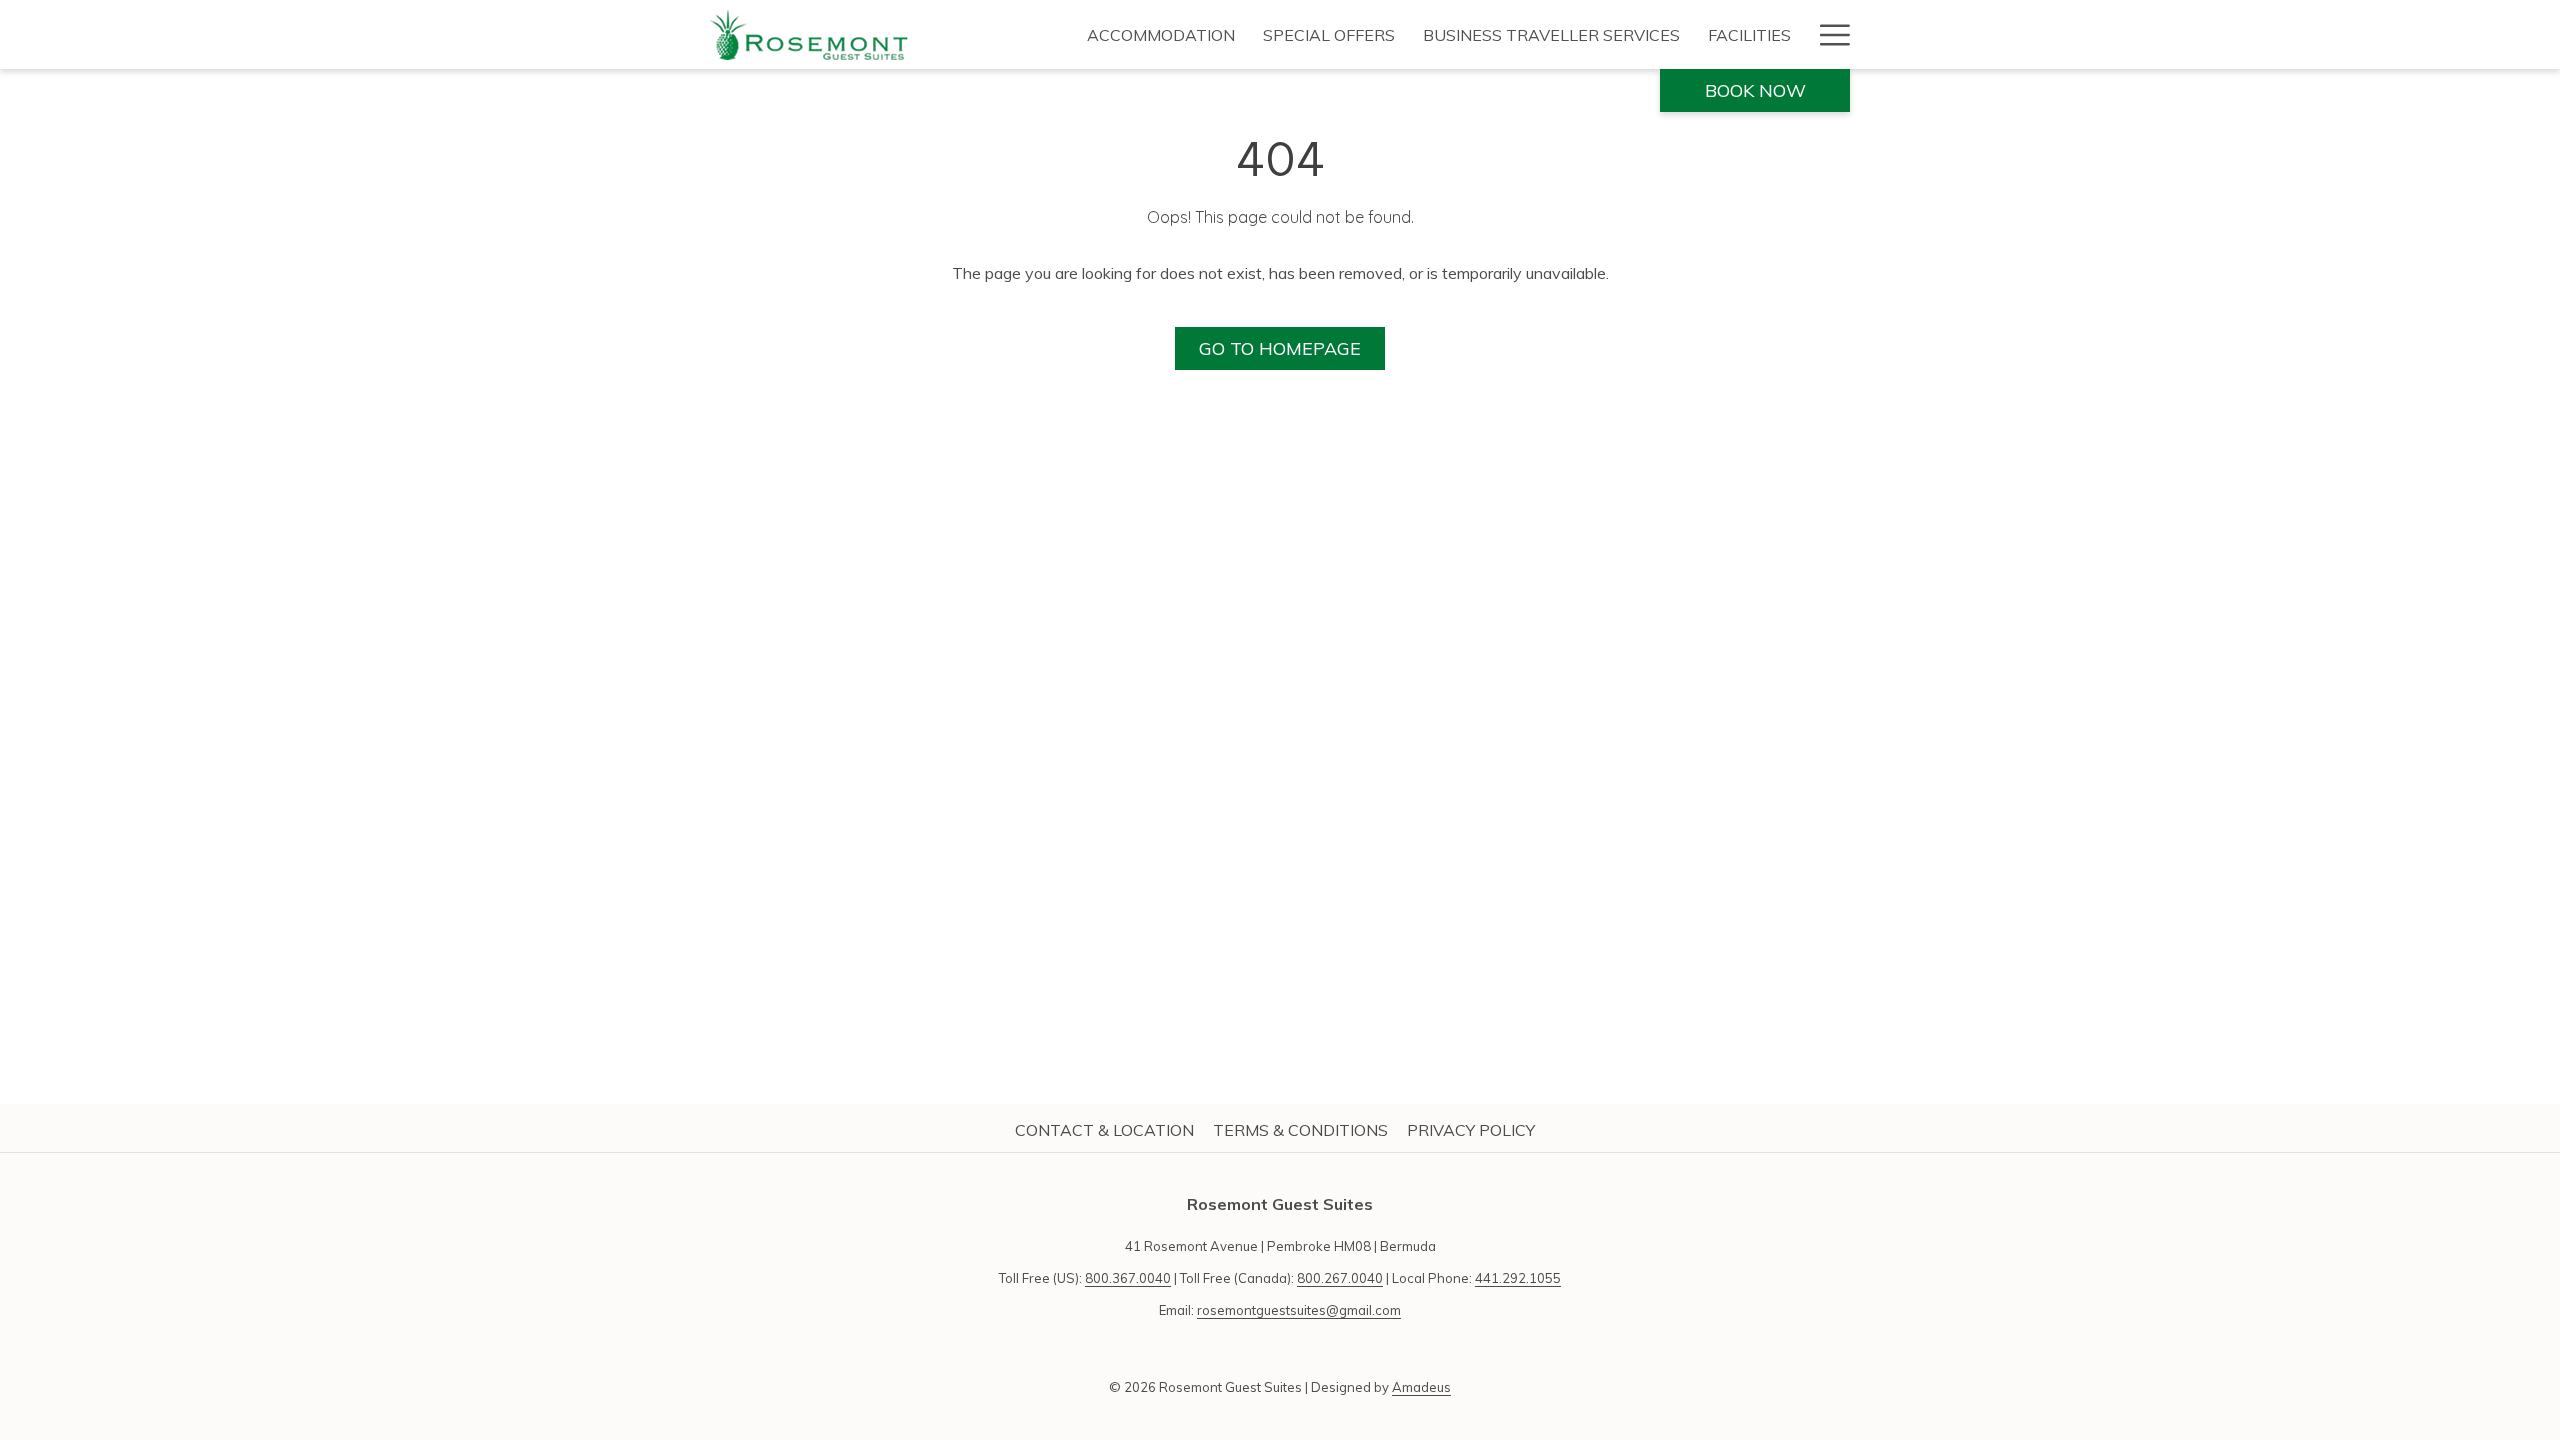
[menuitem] (1161, 34)
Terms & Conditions (1300, 1130)
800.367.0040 (1128, 1278)
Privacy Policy (1471, 1130)
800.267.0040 (1340, 1278)
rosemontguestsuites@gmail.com (1299, 1310)
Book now (1755, 90)
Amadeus (1421, 1387)
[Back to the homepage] (809, 34)
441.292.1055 (1518, 1278)
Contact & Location (1104, 1130)
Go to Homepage (1280, 348)
